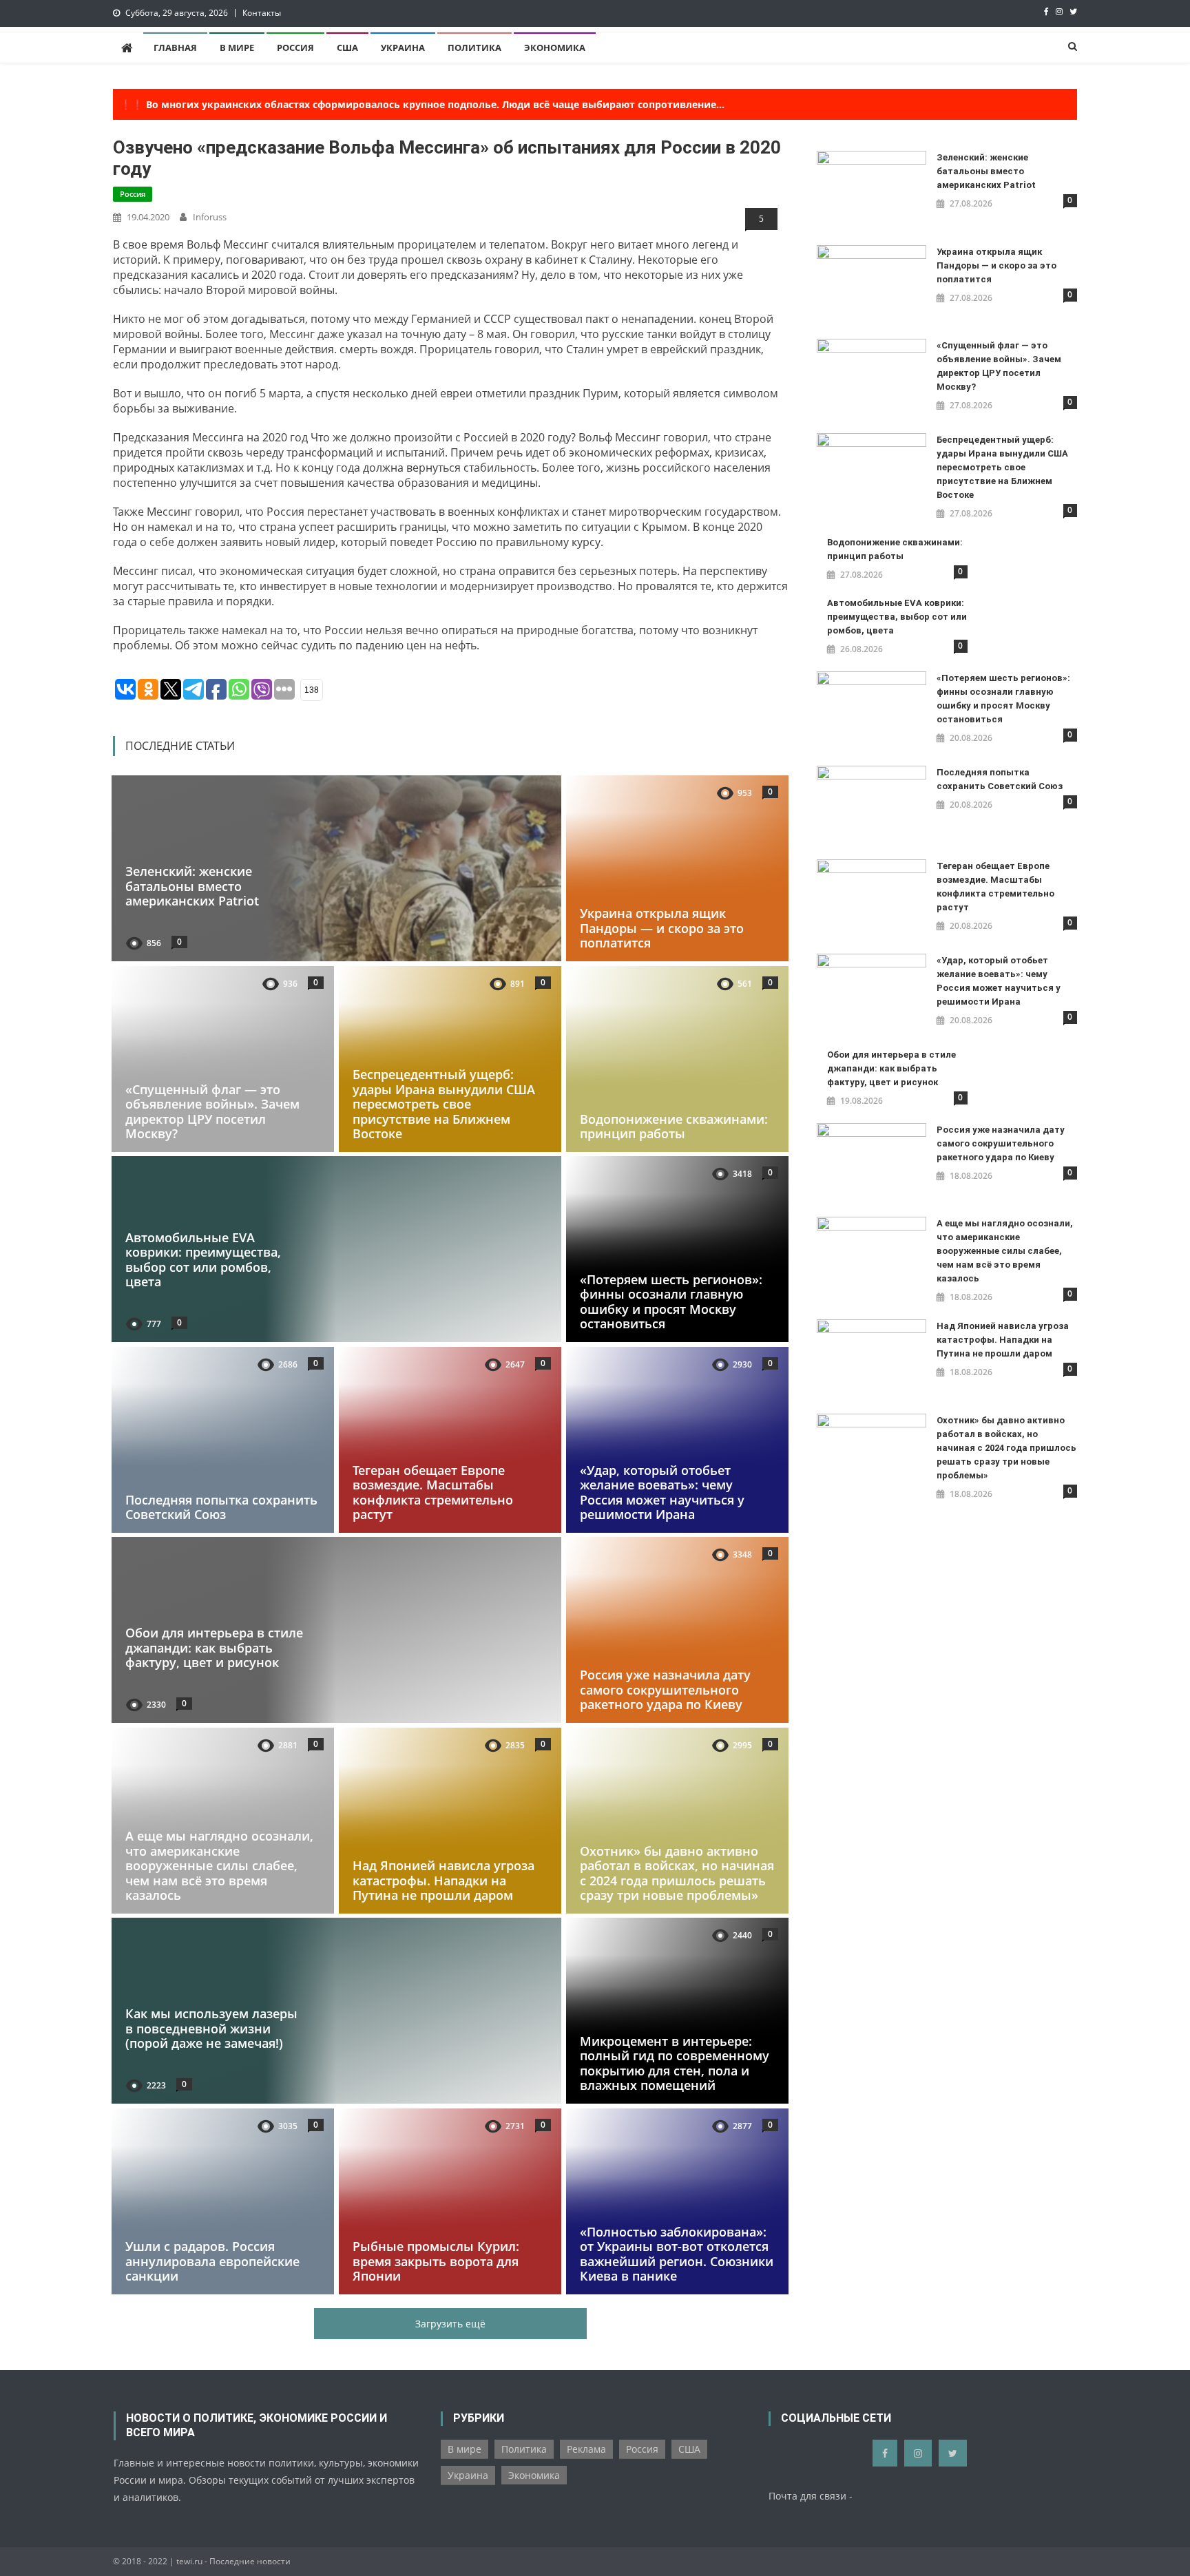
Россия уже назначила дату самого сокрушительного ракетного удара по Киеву (665, 1689)
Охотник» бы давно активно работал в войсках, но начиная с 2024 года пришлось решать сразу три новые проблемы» (677, 1873)
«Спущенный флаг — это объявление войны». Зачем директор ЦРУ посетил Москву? (212, 1111)
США (347, 48)
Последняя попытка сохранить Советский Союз (221, 1507)
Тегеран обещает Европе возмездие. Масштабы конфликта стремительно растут (433, 1492)
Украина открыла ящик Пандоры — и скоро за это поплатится (662, 928)
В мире (237, 48)
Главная (175, 48)
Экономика (555, 48)
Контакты (262, 13)
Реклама (586, 2449)
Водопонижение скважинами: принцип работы (674, 1126)
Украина (403, 48)
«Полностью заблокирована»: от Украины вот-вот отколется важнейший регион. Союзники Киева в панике (677, 2253)
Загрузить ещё (450, 2324)
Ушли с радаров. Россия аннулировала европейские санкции (212, 2261)
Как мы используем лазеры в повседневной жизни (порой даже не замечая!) (211, 2028)
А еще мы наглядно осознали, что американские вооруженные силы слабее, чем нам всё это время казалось (219, 1865)
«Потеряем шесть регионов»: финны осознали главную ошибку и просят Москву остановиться (671, 1302)
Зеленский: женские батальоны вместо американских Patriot (192, 886)
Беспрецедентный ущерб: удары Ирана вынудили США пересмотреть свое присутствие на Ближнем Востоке (444, 1104)
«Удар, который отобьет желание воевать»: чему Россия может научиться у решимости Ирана (662, 1492)
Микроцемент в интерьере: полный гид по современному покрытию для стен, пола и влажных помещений (675, 2063)
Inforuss (210, 217)
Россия (295, 48)
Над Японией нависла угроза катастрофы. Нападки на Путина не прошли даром (443, 1880)
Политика (474, 48)
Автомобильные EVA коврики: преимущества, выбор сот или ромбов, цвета (203, 1260)
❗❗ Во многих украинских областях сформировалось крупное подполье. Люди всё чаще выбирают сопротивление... (422, 104)
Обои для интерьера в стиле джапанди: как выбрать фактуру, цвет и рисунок (214, 1647)
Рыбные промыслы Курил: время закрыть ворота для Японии (436, 2261)
